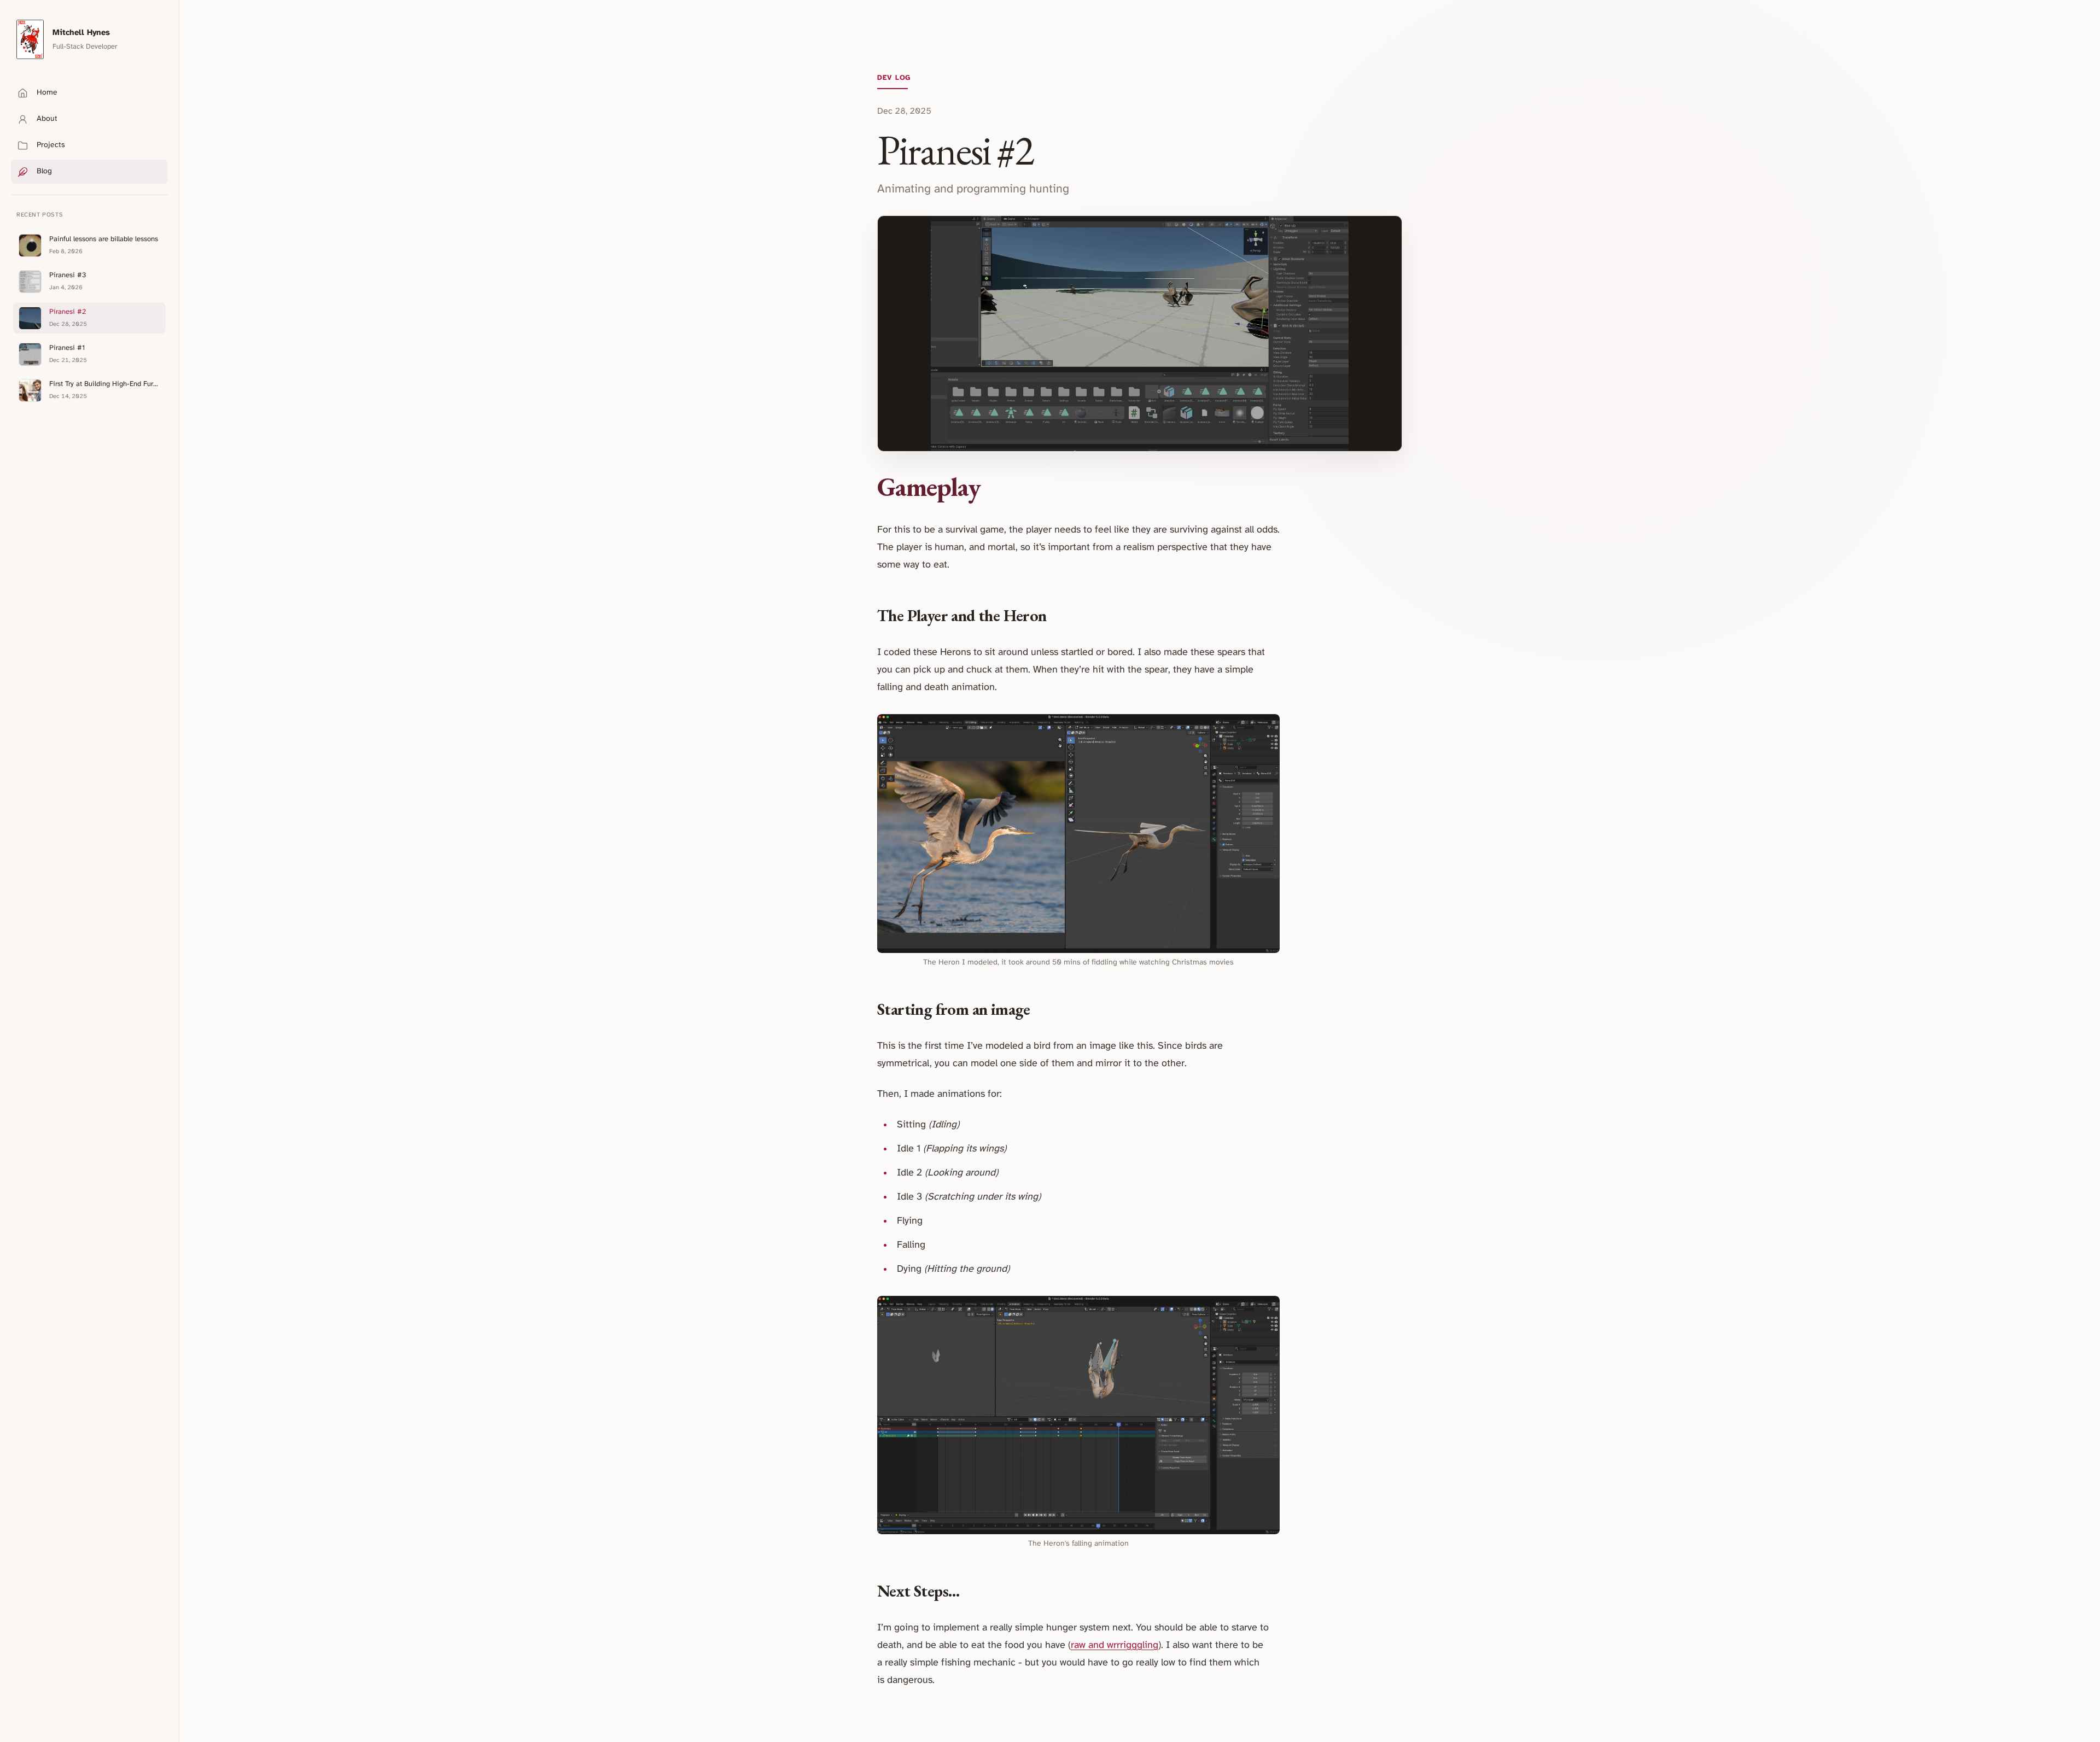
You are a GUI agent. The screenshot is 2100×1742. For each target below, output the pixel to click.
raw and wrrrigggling (1115, 1645)
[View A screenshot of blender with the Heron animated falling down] (1078, 1415)
